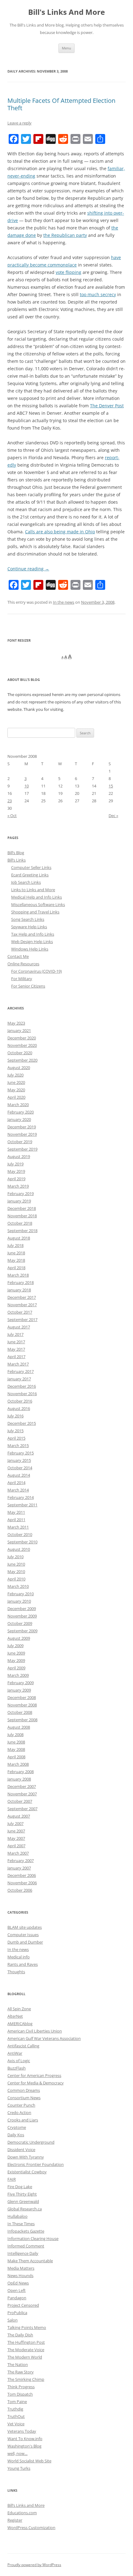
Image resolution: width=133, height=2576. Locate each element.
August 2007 (19, 1816)
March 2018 (18, 1275)
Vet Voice (16, 2424)
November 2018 (22, 1216)
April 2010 (16, 1579)
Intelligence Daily (23, 2253)
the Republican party (65, 235)
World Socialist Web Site (29, 2461)
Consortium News (24, 2098)
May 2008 (16, 1749)
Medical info (19, 1957)
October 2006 (20, 1890)
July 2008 (15, 1735)
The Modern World (25, 2357)
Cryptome (17, 2127)
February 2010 (21, 1594)
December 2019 (22, 1127)
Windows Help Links (30, 949)
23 (10, 801)
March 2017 (18, 1364)
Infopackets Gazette (26, 2231)
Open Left (17, 2290)
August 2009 (19, 1638)
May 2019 (16, 1171)
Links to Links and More (33, 890)
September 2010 (22, 1542)
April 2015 (16, 1438)
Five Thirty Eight (22, 2194)
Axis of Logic (19, 2061)
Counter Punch (21, 2105)
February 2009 (21, 1683)
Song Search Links (28, 919)
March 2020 (18, 1105)
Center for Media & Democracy (36, 2083)
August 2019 (19, 1156)
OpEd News (18, 2283)
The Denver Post (107, 406)
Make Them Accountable (30, 2261)
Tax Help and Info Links (33, 934)
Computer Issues (23, 1935)
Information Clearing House (33, 2238)
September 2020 (22, 1060)
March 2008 (18, 1764)
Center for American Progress (34, 2075)
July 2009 (15, 1646)
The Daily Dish (20, 2335)
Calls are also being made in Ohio (60, 532)
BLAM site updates (25, 1927)
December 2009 (22, 1609)
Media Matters (21, 2268)
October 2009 (20, 1623)
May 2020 (16, 1090)
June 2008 (16, 1742)
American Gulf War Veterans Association (44, 2038)
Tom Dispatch (20, 2394)
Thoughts (16, 1972)
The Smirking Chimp (26, 2379)
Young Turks (19, 2468)
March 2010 (18, 1586)
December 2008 (22, 1697)
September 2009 (22, 1631)
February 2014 (21, 1497)
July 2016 (15, 1416)
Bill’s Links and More (26, 2505)
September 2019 (22, 1149)
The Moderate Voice (26, 2350)
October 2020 (20, 1053)
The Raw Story (21, 2372)
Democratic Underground (31, 2142)
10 (27, 786)
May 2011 (16, 1512)
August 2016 (19, 1408)
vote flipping (69, 272)
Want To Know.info (25, 2439)
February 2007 (21, 1861)
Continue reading (28, 569)
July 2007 (15, 1823)
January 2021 (19, 1030)
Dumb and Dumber (25, 1942)
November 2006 (22, 1883)
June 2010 (16, 1564)
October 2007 (20, 1801)
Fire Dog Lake (20, 2187)
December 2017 (22, 1297)
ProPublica (17, 2313)
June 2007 (16, 1831)
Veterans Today (22, 2431)
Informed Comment (26, 2246)
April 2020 (16, 1097)
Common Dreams (24, 2090)
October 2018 (20, 1223)
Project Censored (23, 2305)
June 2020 (16, 1082)
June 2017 (16, 1342)
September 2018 (22, 1231)
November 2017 (22, 1305)
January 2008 (19, 1779)
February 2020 (21, 1112)
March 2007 (18, 1853)
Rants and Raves (23, 1964)
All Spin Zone (19, 2009)
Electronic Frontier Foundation (36, 2164)
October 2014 (20, 1468)
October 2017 (20, 1312)
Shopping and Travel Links (35, 912)
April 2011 (16, 1520)
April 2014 (16, 1483)
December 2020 (22, 1038)
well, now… (17, 2453)
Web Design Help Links (32, 942)
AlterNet (15, 2016)
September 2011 (22, 1505)
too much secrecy (98, 294)
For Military (22, 979)
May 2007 (16, 1838)
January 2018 (19, 1290)
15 (111, 786)
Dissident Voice (21, 2150)
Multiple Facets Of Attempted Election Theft (61, 104)
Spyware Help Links (29, 927)
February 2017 (21, 1371)
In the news (64, 602)
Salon (13, 2320)
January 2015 (19, 1460)
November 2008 (22, 1705)
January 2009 (19, 1690)
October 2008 (20, 1712)
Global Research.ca (25, 2209)
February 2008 (21, 1772)
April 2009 (16, 1668)
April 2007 (16, 1846)
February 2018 (21, 1282)
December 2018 (22, 1208)
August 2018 (19, 1238)
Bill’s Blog (16, 853)
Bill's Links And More (66, 12)
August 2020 (19, 1068)
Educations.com (22, 2513)
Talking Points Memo (27, 2327)
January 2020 (19, 1119)
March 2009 (18, 1675)
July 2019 (15, 1164)
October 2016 (20, 1401)
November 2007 (22, 1794)
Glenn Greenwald (23, 2201)
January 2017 (19, 1379)
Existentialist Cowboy (27, 2172)
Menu (66, 48)
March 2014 (18, 1490)
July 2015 (15, 1431)
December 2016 (22, 1386)
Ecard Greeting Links (30, 875)
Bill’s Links (17, 860)
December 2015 (22, 1423)
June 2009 (16, 1653)
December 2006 (22, 1875)
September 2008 (22, 1720)
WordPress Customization (31, 2528)
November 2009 (22, 1616)
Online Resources (23, 964)
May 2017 (16, 1349)
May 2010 (16, 1571)
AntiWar (15, 2053)
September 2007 (22, 1809)
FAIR (12, 2179)
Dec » (113, 816)
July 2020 (15, 1075)
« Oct (12, 816)
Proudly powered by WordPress (34, 2565)
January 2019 (19, 1201)
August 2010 (19, 1549)
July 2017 (15, 1334)
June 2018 (16, 1253)
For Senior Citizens (28, 986)
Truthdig (15, 2409)
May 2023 (16, 1023)
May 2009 (16, 1660)
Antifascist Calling (23, 2046)
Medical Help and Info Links (36, 897)
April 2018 (16, 1268)
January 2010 (19, 1601)
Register (15, 2520)
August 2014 (19, 1475)
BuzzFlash (17, 2068)
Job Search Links (26, 882)
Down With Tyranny (26, 2157)
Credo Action (19, 2112)
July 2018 (15, 1245)
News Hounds (20, 2276)
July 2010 (15, 1557)
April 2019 (16, 1179)
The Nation (18, 2364)
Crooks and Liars (23, 2120)
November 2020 (22, 1045)
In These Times (21, 2224)
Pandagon (17, 2298)
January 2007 (19, 1868)
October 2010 (20, 1534)
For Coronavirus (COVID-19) (36, 971)
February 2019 (21, 1194)
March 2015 (18, 1445)
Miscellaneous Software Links (38, 904)
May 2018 (16, 1260)
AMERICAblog (20, 2024)
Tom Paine (17, 2402)
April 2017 (16, 1357)
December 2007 (22, 1786)
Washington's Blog (24, 2446)
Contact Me (18, 956)
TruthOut (16, 2416)
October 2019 (20, 1142)
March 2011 (18, 1527)
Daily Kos (16, 2135)
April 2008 (16, 1757)
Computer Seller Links (31, 867)
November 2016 (22, 1394)
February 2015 (21, 1453)
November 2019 (22, 1134)
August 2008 (19, 1727)
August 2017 (19, 1327)
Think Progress (21, 2387)
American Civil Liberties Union (35, 2031)
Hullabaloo (17, 2216)
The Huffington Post (26, 2342)
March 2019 (18, 1186)
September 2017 (22, 1319)
